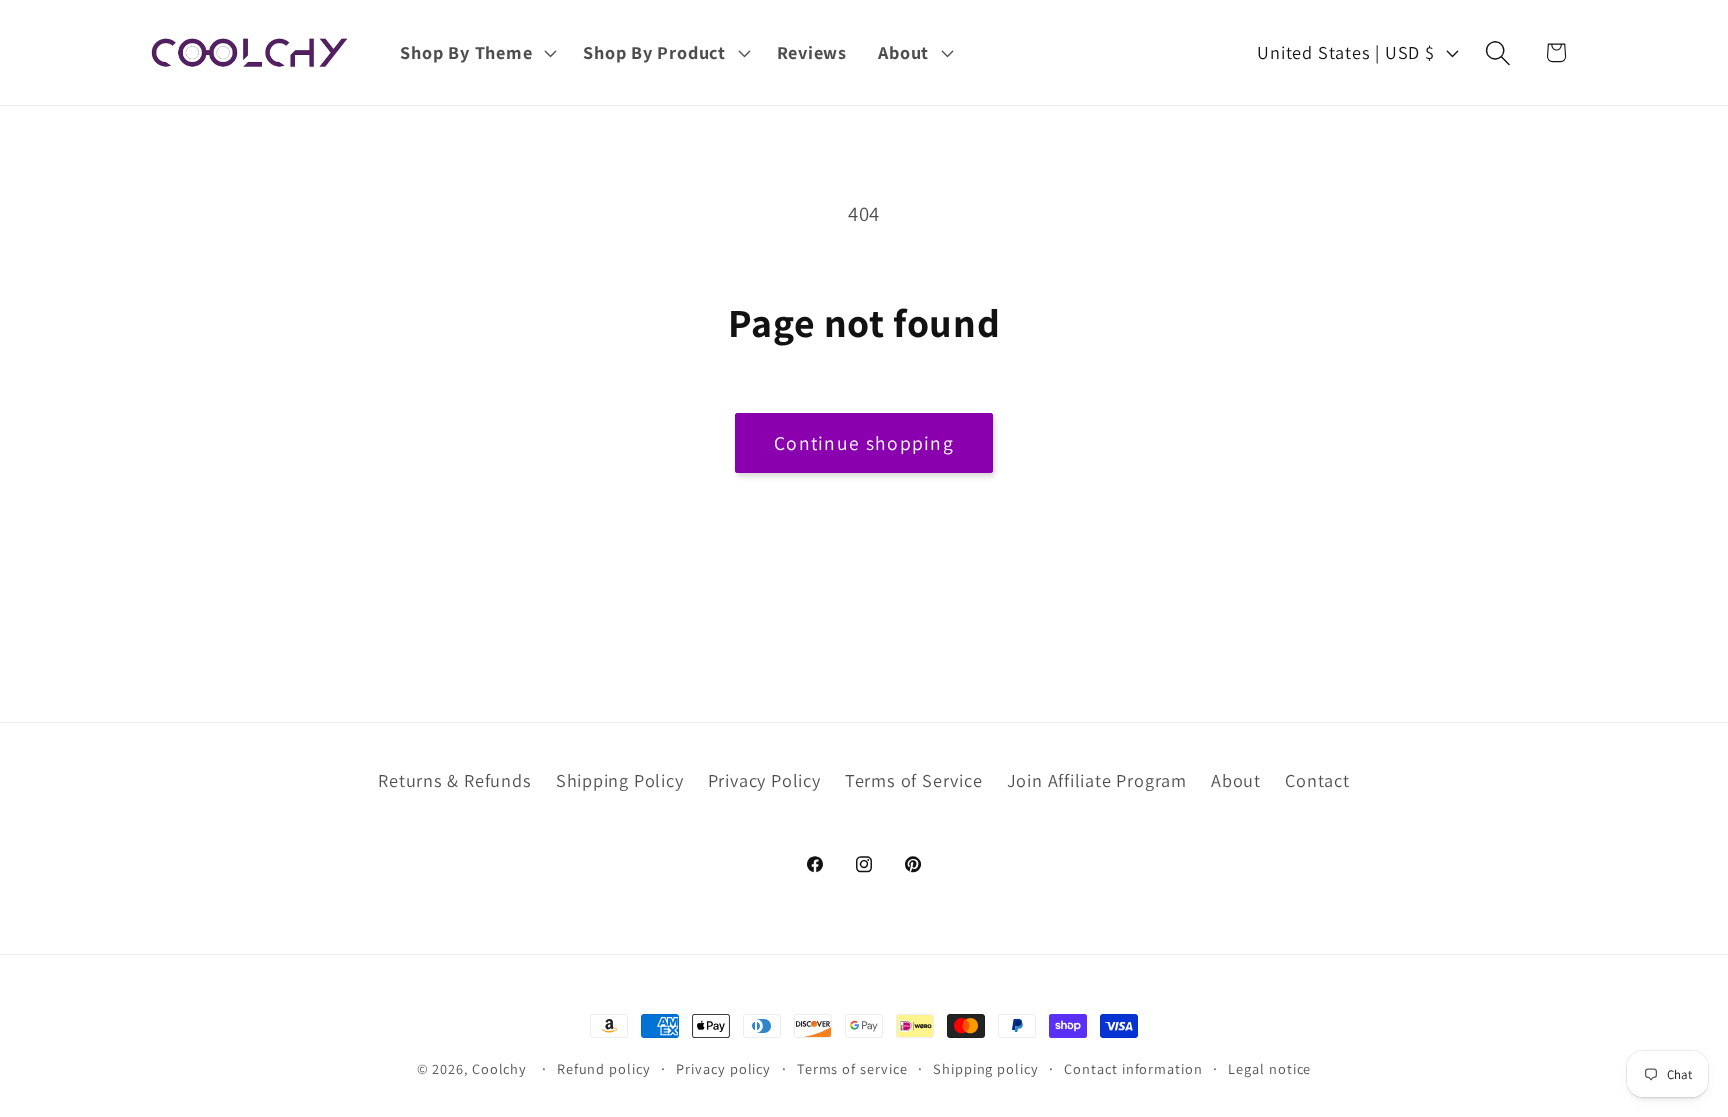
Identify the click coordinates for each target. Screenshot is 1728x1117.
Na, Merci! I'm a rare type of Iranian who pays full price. (864, 749)
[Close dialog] (1670, 57)
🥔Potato (864, 693)
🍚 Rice (864, 611)
